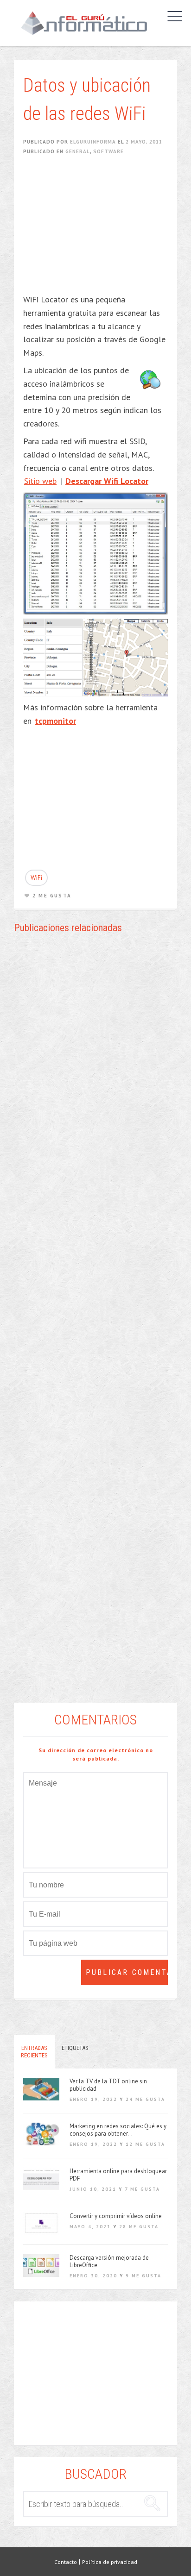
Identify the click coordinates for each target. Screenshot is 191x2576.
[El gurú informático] (84, 23)
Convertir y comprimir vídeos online (116, 2216)
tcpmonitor (55, 721)
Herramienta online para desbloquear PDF (118, 2175)
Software (108, 151)
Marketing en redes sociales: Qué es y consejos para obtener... (118, 2130)
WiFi (36, 877)
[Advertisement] (100, 231)
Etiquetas (75, 2048)
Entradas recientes (34, 2052)
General (78, 151)
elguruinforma (93, 142)
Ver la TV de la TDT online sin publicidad (108, 2085)
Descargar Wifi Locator (107, 481)
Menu (172, 16)
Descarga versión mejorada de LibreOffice (109, 2262)
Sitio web (40, 481)
